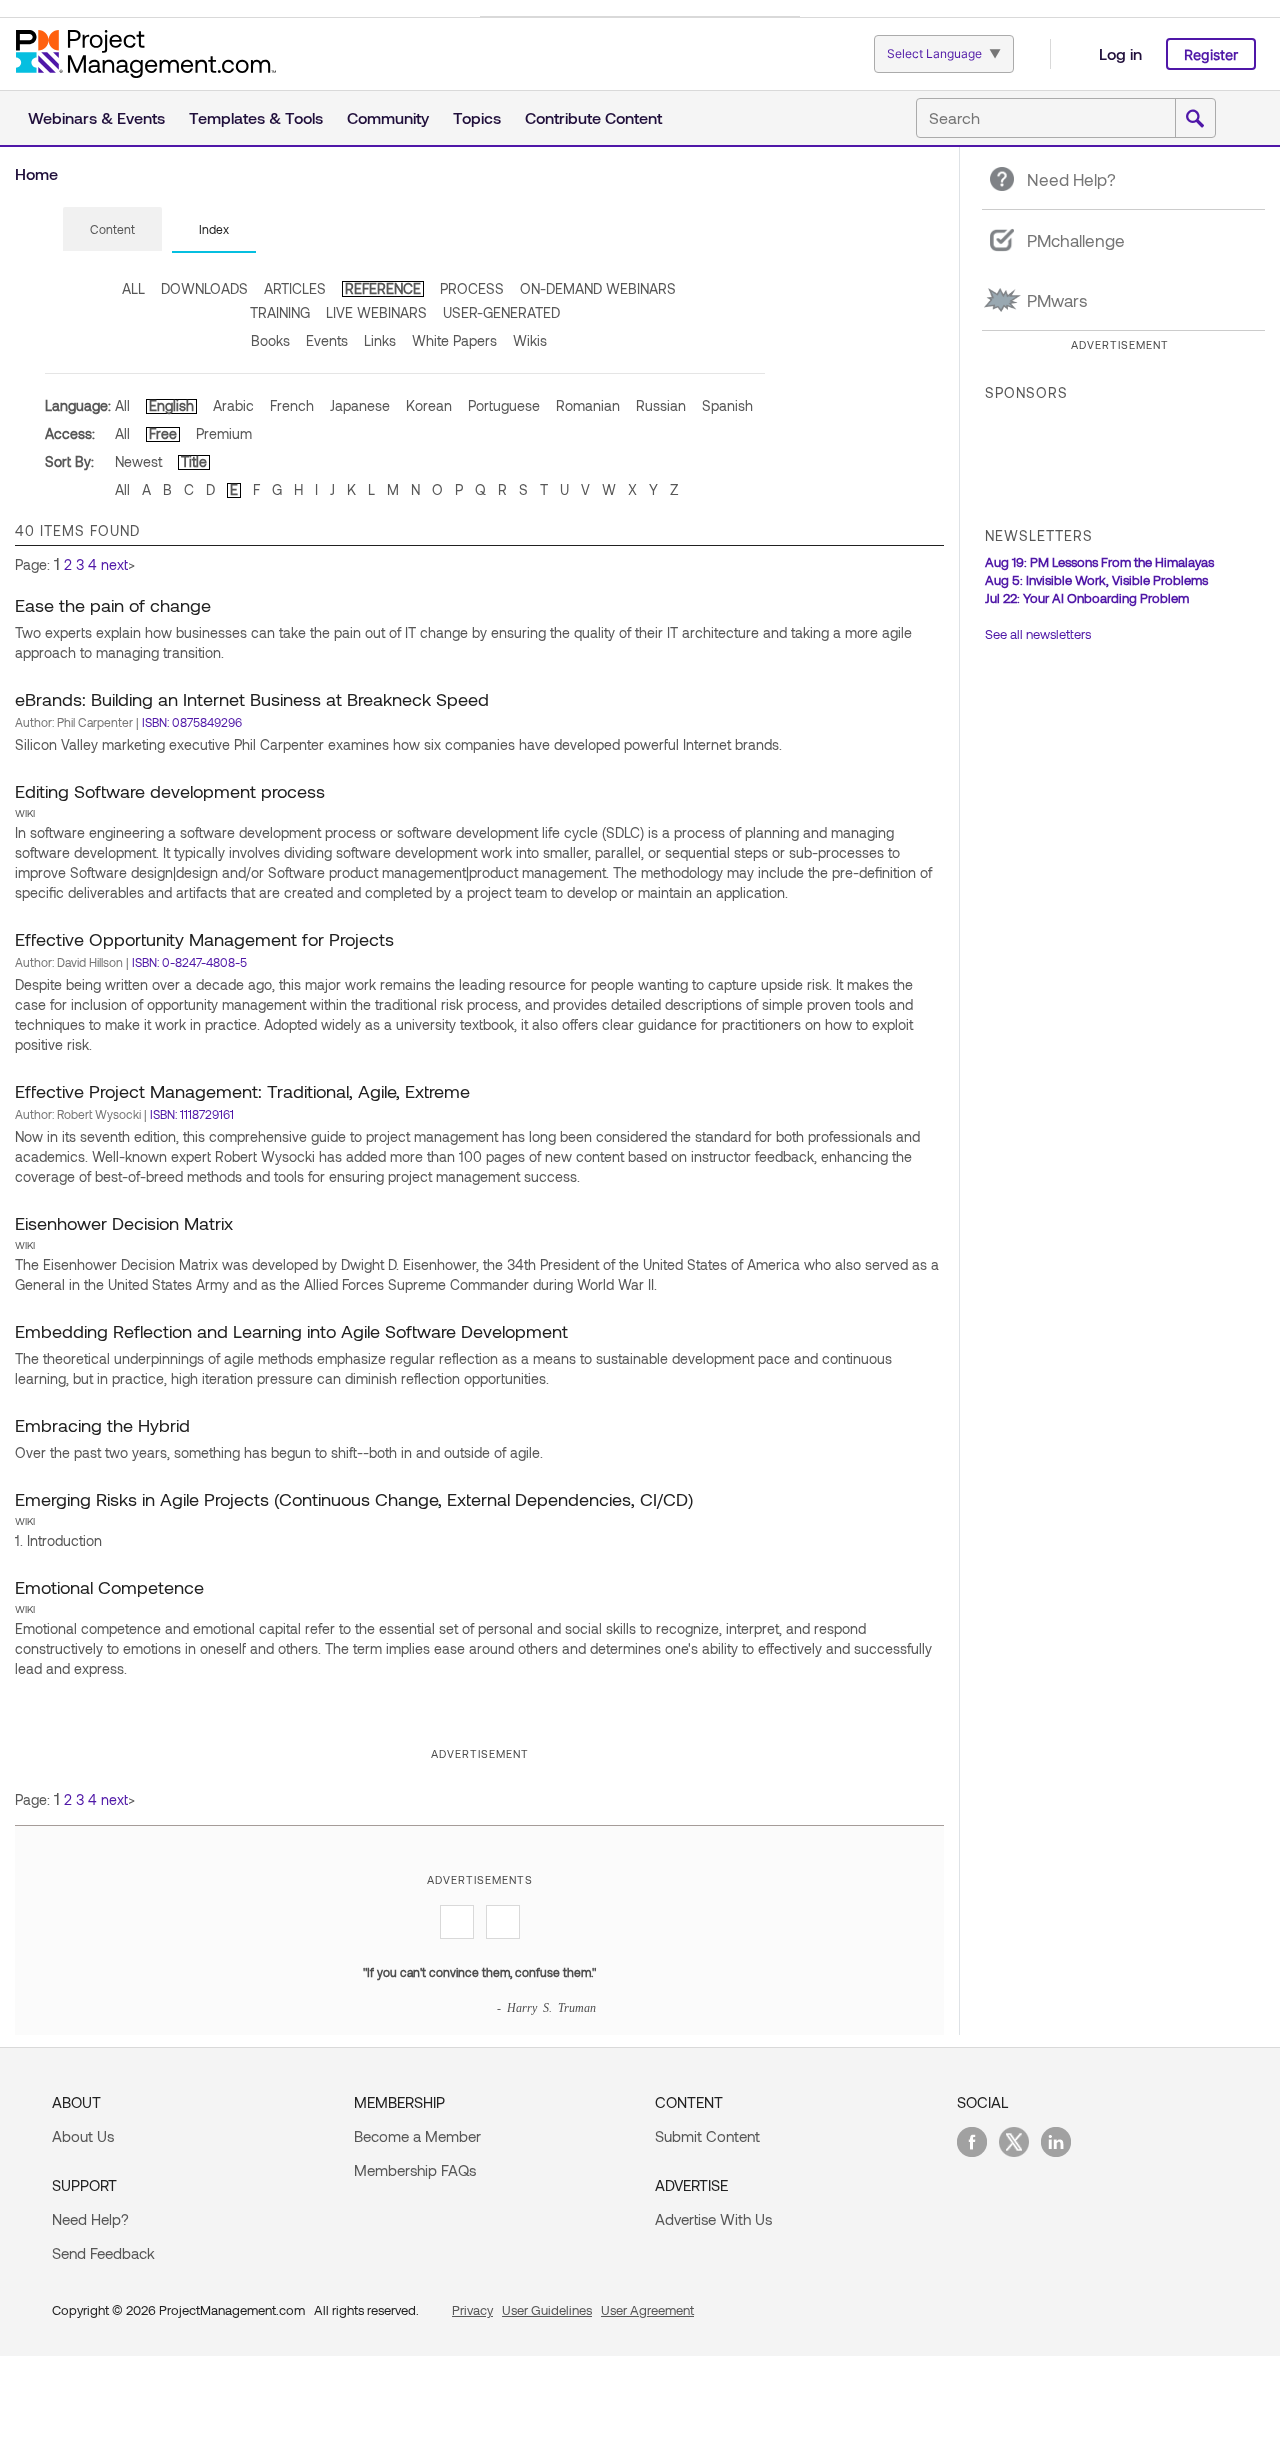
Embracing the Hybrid (102, 1425)
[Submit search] (1195, 119)
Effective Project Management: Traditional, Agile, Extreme (242, 1091)
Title (194, 461)
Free (163, 433)
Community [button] (388, 117)
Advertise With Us (713, 2219)
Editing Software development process (170, 791)
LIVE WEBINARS (376, 312)
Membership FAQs (415, 2170)
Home (36, 173)
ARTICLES (295, 288)
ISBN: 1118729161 (192, 1114)
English (171, 405)
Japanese (360, 405)
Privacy (472, 2310)
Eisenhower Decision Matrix (124, 1223)
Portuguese (504, 405)
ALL (133, 288)
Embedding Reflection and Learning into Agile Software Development (291, 1331)
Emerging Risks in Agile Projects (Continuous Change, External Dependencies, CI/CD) (354, 1499)
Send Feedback (103, 2253)
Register (1211, 54)
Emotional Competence (109, 1587)
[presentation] (112, 229)
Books (270, 340)
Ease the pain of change (113, 605)
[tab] (112, 230)
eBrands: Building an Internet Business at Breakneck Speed (252, 699)
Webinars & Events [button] (96, 117)
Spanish (727, 405)
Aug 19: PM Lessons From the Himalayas (1099, 562)
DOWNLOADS (204, 288)
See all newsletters (1038, 634)
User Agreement (647, 2310)
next (114, 564)
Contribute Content (593, 117)
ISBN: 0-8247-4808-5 (189, 962)
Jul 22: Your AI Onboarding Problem (1087, 598)
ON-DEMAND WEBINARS (598, 288)
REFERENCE (383, 288)
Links (380, 340)
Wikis (530, 340)
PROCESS (472, 288)
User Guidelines (547, 2310)
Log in (1120, 53)
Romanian (588, 405)
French (292, 405)
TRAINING (280, 312)
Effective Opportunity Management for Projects (204, 939)
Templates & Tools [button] (256, 117)
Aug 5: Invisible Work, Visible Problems (1096, 580)
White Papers (454, 340)
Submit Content (707, 2136)
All (122, 405)
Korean (429, 405)
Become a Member (417, 2136)
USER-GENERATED (501, 312)
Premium (224, 433)
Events (327, 340)
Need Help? (90, 2219)
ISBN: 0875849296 (192, 722)
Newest (138, 461)
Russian (661, 405)
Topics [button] (477, 117)
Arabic (233, 405)
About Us (83, 2136)
